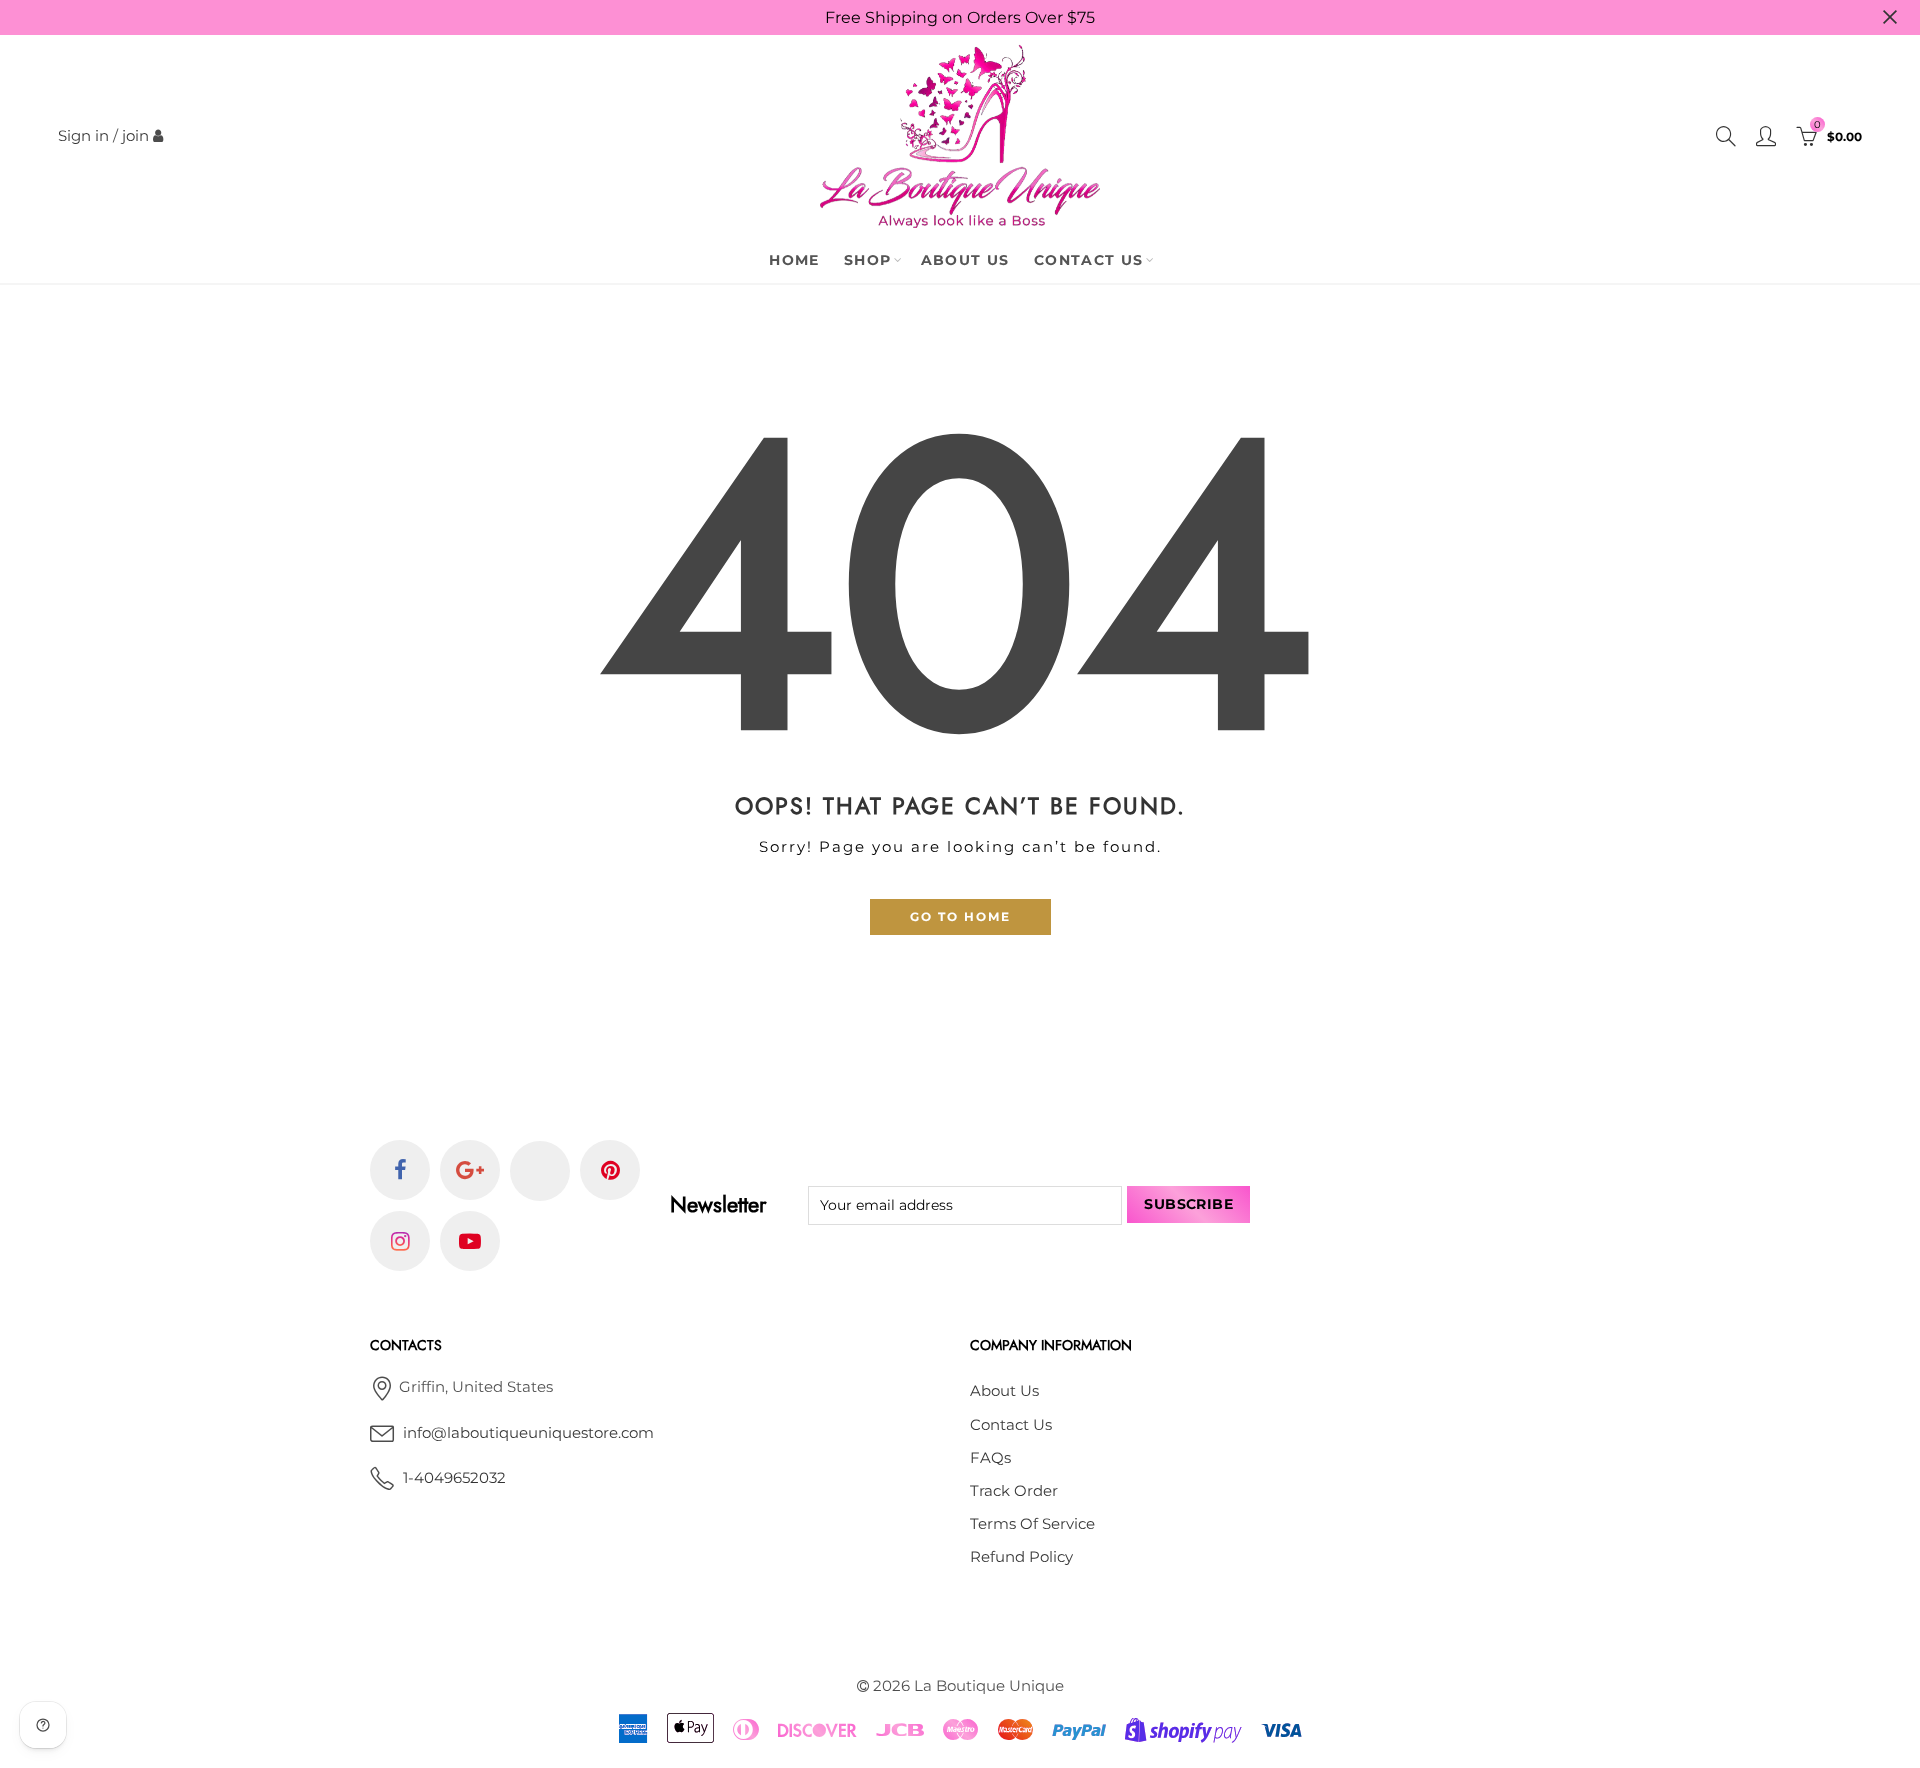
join (135, 136)
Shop (868, 260)
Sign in (83, 136)
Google (470, 1170)
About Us (965, 260)
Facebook (400, 1170)
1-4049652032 (454, 1478)
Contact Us (1089, 260)
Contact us (1011, 1425)
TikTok (540, 1171)
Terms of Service (1032, 1524)
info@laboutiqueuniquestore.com (528, 1433)
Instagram (400, 1241)
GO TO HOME (960, 916)
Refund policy (1021, 1557)
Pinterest (610, 1170)
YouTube (470, 1241)
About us (1004, 1391)
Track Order (1014, 1491)
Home (794, 260)
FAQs (990, 1458)
